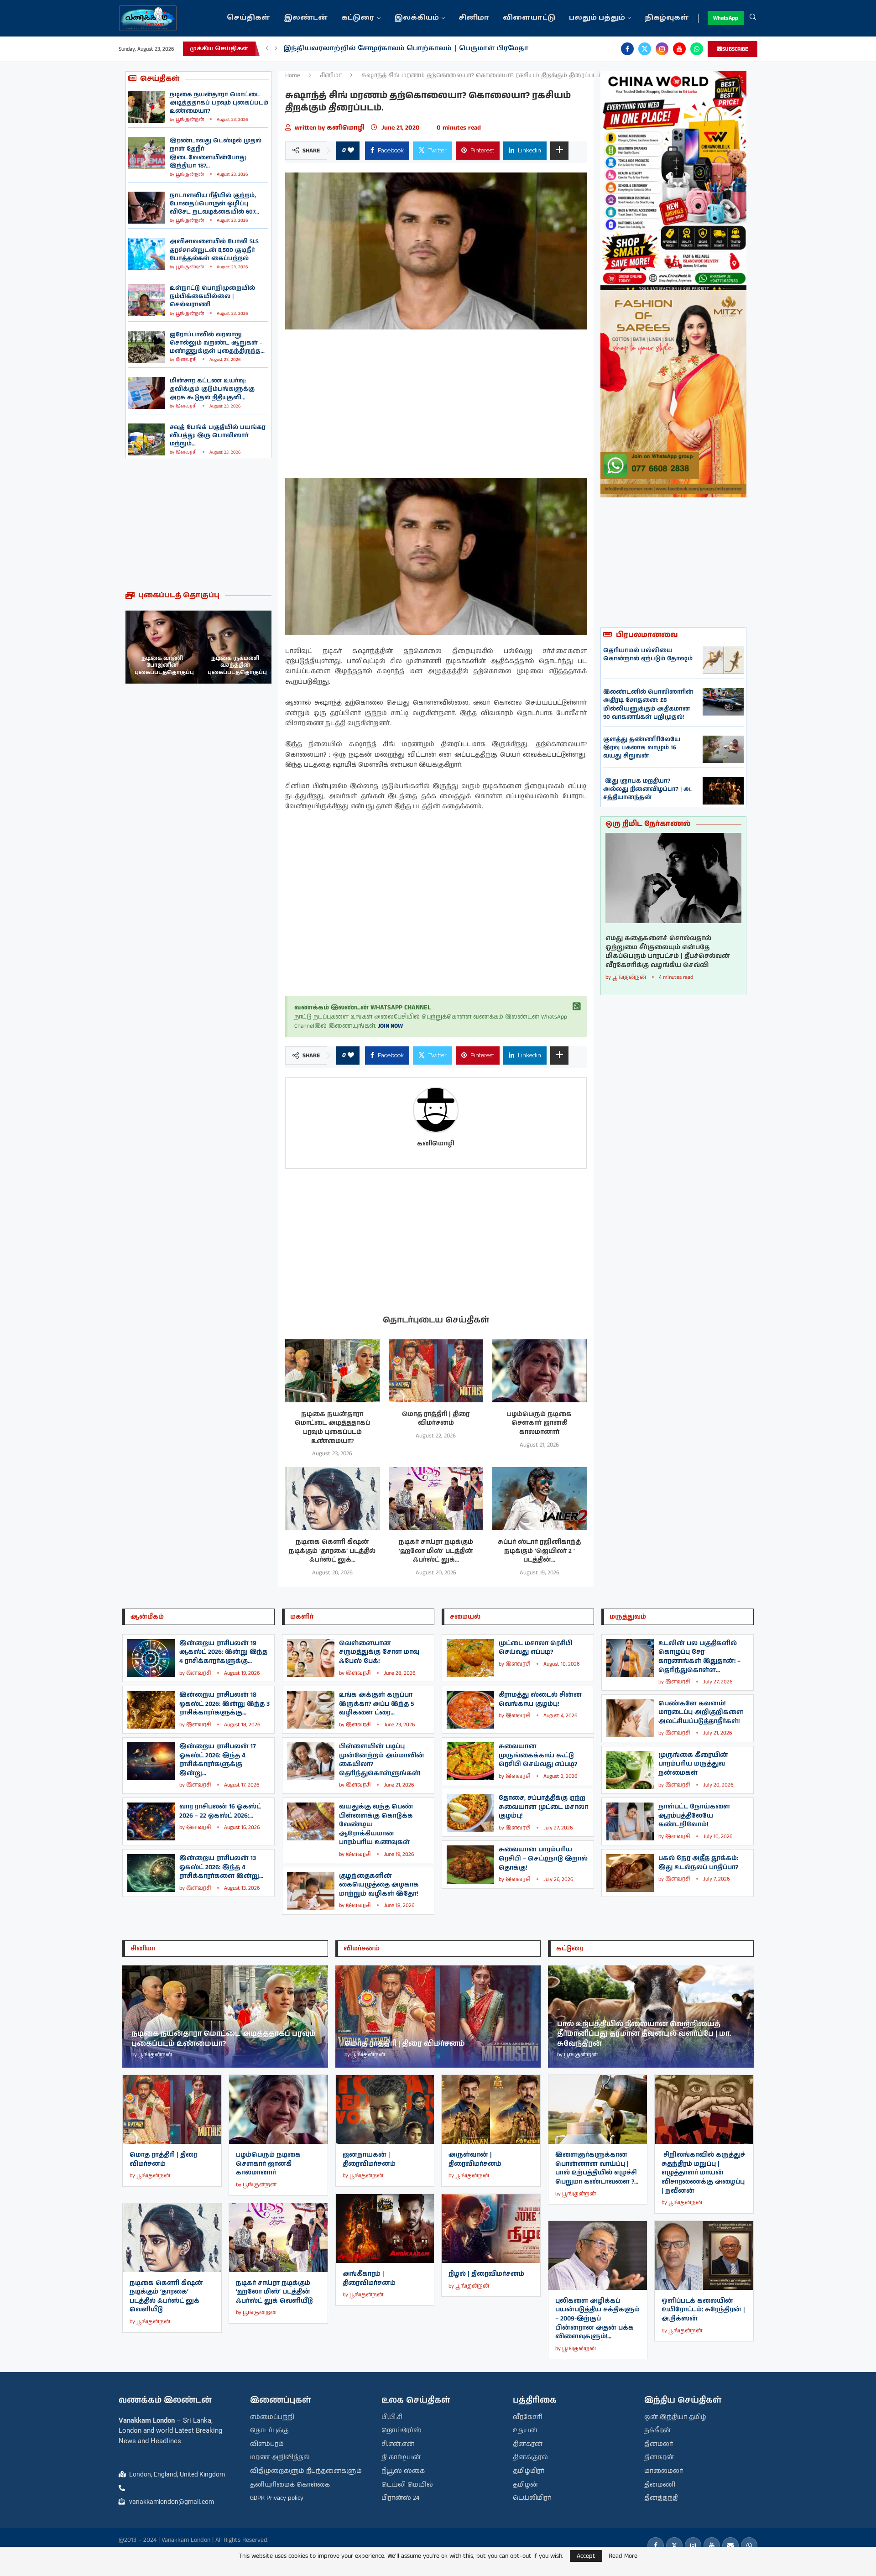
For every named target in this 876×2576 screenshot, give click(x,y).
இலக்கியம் (417, 18)
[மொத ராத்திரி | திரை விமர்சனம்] (436, 1371)
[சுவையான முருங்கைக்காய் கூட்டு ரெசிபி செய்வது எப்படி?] (470, 1761)
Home (293, 76)
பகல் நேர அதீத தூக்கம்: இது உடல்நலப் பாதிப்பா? (698, 1863)
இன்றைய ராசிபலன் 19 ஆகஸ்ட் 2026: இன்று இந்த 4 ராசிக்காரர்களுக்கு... (223, 1652)
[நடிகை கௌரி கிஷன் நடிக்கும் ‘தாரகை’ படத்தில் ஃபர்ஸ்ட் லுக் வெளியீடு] (332, 1499)
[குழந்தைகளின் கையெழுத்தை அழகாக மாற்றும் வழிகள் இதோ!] (311, 1891)
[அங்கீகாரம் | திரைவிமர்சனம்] (385, 2229)
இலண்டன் (306, 18)
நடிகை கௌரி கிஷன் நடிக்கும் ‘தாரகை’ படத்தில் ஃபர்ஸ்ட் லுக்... (332, 1551)
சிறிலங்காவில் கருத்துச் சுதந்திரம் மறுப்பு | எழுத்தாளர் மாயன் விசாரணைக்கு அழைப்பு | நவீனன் (703, 2173)
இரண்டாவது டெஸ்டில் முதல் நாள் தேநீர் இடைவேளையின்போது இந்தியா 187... (216, 153)
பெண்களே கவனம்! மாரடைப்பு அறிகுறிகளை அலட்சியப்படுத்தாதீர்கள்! (701, 1712)
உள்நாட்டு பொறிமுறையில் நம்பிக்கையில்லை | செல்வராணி (212, 296)
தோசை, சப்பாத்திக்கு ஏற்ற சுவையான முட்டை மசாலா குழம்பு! (543, 1807)
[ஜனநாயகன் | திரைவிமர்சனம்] (385, 2109)
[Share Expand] (559, 151)
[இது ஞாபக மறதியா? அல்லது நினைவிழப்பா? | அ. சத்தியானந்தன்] (723, 791)
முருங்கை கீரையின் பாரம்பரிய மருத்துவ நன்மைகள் (693, 1764)
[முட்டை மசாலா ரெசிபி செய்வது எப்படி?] (470, 1658)
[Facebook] (627, 49)
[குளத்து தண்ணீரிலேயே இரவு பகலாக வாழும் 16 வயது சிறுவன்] (723, 749)
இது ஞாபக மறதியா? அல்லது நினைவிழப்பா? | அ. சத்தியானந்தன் (647, 789)
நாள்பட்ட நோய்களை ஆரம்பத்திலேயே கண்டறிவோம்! (694, 1816)
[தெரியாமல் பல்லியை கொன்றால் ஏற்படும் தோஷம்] (723, 660)
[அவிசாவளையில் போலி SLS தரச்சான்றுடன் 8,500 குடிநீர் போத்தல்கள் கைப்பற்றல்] (147, 254)
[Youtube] (679, 49)
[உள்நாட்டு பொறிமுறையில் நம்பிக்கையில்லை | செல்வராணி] (147, 300)
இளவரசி (186, 360)
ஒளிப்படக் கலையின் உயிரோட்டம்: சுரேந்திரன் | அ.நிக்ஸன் (703, 2310)
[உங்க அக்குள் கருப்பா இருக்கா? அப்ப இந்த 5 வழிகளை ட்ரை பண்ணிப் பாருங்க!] (311, 1710)
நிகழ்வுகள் (667, 18)
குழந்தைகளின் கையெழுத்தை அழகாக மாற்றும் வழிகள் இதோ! (379, 1885)
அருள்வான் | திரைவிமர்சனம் (475, 2159)
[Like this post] (351, 151)
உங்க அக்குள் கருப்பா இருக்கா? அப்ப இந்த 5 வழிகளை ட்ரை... (377, 1704)
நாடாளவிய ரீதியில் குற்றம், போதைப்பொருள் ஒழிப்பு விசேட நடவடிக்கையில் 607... (214, 204)
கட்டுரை (358, 18)
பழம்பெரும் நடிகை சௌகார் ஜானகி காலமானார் (539, 1423)
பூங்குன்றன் (190, 120)
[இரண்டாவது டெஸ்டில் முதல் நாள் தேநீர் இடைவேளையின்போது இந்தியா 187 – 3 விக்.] (147, 153)
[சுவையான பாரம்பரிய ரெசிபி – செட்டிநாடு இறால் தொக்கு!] (470, 1864)
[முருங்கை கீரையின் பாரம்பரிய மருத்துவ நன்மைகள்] (630, 1770)
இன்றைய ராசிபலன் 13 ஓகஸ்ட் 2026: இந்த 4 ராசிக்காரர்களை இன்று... (221, 1867)
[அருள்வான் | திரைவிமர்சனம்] (491, 2109)
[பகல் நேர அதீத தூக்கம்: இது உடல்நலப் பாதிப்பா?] (630, 1873)
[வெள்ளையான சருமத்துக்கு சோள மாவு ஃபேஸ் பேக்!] (311, 1658)
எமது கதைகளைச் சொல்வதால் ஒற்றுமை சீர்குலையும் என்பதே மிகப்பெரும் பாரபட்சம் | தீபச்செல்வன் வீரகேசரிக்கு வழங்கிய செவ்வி (668, 952)
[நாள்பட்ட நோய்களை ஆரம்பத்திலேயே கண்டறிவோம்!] (630, 1821)
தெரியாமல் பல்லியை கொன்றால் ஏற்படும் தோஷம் (648, 655)
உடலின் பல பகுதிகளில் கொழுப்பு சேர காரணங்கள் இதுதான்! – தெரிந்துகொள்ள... (699, 1657)
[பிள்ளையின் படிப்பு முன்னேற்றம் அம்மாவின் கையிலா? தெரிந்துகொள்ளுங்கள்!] (311, 1761)
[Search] (753, 18)
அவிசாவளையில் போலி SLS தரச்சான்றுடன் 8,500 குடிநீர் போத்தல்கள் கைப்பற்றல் (214, 250)
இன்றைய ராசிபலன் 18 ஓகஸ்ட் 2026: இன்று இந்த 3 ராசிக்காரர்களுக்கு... (224, 1704)
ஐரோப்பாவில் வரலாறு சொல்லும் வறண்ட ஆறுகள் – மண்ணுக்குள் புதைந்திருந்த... (217, 343)
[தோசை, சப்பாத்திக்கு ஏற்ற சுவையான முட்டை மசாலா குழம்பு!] (470, 1813)
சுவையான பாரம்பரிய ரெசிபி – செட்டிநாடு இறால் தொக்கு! (543, 1858)
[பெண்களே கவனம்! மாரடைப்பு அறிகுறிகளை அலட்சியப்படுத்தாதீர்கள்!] (630, 1718)
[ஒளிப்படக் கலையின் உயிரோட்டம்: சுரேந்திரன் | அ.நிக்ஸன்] (704, 2255)
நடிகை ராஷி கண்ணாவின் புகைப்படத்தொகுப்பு (237, 665)
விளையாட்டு (529, 18)
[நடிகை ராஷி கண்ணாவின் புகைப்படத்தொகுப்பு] (235, 647)
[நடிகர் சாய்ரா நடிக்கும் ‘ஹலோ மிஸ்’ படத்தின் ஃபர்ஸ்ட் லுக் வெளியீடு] (436, 1499)
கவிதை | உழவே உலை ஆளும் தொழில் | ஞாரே (371, 49)
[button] (267, 49)
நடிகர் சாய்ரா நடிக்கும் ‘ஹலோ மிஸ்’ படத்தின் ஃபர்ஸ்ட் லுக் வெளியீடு (274, 2292)
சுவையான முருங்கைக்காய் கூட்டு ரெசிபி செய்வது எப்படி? (538, 1755)
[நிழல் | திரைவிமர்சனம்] (491, 2229)
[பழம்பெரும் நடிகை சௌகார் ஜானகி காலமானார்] (540, 1371)
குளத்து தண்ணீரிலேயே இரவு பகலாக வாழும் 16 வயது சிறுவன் (642, 748)
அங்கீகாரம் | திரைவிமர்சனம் (369, 2278)
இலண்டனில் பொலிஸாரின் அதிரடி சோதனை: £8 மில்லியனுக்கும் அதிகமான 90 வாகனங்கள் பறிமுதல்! (648, 705)
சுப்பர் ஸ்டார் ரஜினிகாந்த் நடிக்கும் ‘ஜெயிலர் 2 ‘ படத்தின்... (539, 1551)
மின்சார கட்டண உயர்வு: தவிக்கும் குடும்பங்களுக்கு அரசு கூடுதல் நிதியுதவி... (212, 389)
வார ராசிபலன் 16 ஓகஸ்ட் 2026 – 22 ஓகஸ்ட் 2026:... (220, 1811)
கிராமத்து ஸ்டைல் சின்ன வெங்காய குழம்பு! (540, 1699)
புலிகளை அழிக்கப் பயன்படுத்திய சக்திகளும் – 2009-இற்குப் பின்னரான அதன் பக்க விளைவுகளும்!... (597, 2319)
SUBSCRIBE (735, 49)
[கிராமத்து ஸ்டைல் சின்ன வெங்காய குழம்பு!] (470, 1710)
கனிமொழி (347, 128)
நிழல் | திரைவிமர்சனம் (486, 2274)
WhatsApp (726, 18)
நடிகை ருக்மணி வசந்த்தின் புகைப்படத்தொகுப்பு (164, 665)
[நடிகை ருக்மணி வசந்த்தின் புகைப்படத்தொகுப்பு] (162, 647)
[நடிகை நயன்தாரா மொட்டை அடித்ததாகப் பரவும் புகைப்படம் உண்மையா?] (147, 107)
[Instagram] (662, 49)
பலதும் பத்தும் (597, 18)
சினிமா (474, 18)
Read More (623, 2556)
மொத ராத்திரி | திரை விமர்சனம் (436, 1419)
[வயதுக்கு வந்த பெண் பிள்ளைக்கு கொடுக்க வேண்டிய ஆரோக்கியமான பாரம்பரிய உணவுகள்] (311, 1821)
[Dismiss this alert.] (577, 1007)
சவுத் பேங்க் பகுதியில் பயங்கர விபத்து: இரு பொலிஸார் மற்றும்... (218, 436)
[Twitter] (645, 49)
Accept (586, 2556)
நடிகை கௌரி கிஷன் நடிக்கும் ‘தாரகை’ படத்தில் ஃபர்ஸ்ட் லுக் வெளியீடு (166, 2296)
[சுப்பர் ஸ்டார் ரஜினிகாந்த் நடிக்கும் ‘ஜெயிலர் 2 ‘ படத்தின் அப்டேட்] (540, 1499)
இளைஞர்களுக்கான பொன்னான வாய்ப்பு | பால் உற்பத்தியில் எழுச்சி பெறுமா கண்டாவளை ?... (597, 2168)
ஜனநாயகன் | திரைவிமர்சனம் (369, 2159)
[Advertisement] (198, 524)
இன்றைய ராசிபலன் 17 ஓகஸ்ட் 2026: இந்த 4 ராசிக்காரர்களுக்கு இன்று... (218, 1760)
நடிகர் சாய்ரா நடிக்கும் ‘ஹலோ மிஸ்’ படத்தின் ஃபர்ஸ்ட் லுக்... (436, 1551)
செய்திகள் (248, 18)
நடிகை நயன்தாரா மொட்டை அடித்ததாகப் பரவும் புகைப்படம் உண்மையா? (219, 103)
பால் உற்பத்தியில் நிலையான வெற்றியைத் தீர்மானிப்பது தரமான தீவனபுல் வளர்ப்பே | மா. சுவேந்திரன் (644, 2034)
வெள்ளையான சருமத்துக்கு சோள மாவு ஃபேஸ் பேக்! (379, 1652)
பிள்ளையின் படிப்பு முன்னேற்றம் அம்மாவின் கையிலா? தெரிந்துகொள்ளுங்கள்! (382, 1760)
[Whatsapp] (697, 49)
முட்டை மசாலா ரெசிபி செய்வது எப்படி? (536, 1648)
